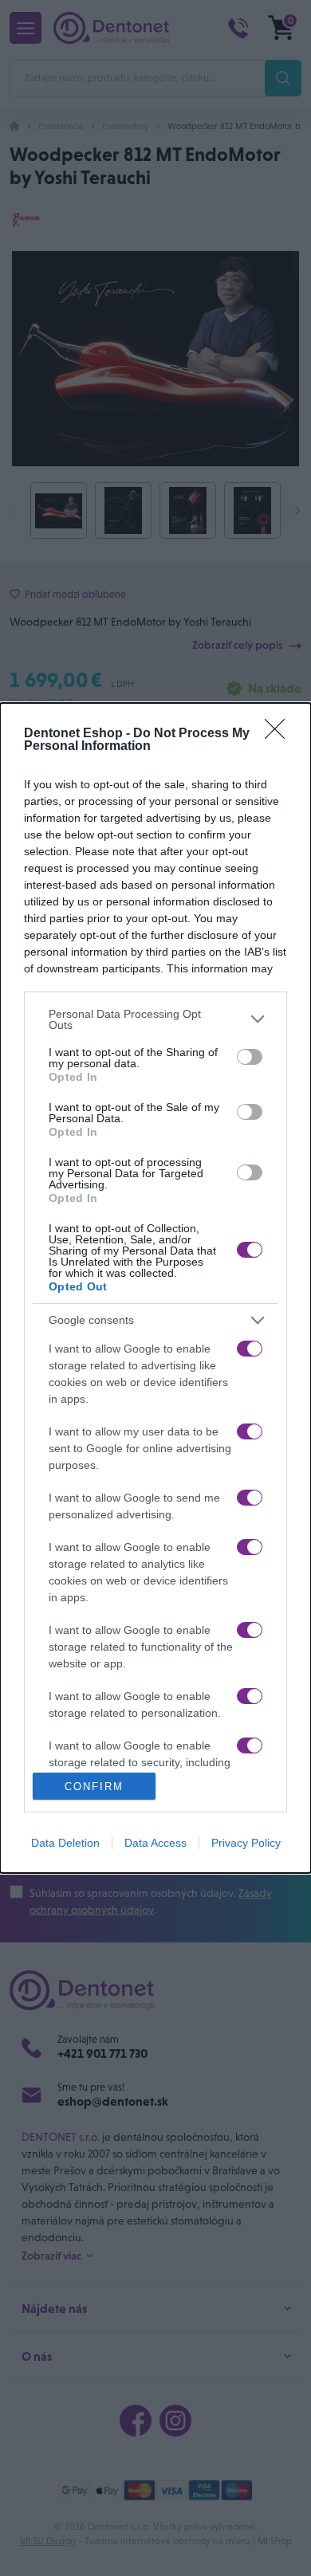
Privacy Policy (246, 1843)
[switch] (250, 1057)
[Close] (280, 734)
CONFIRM (94, 1787)
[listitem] (155, 1019)
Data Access (155, 1843)
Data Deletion (65, 1843)
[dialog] (155, 1288)
